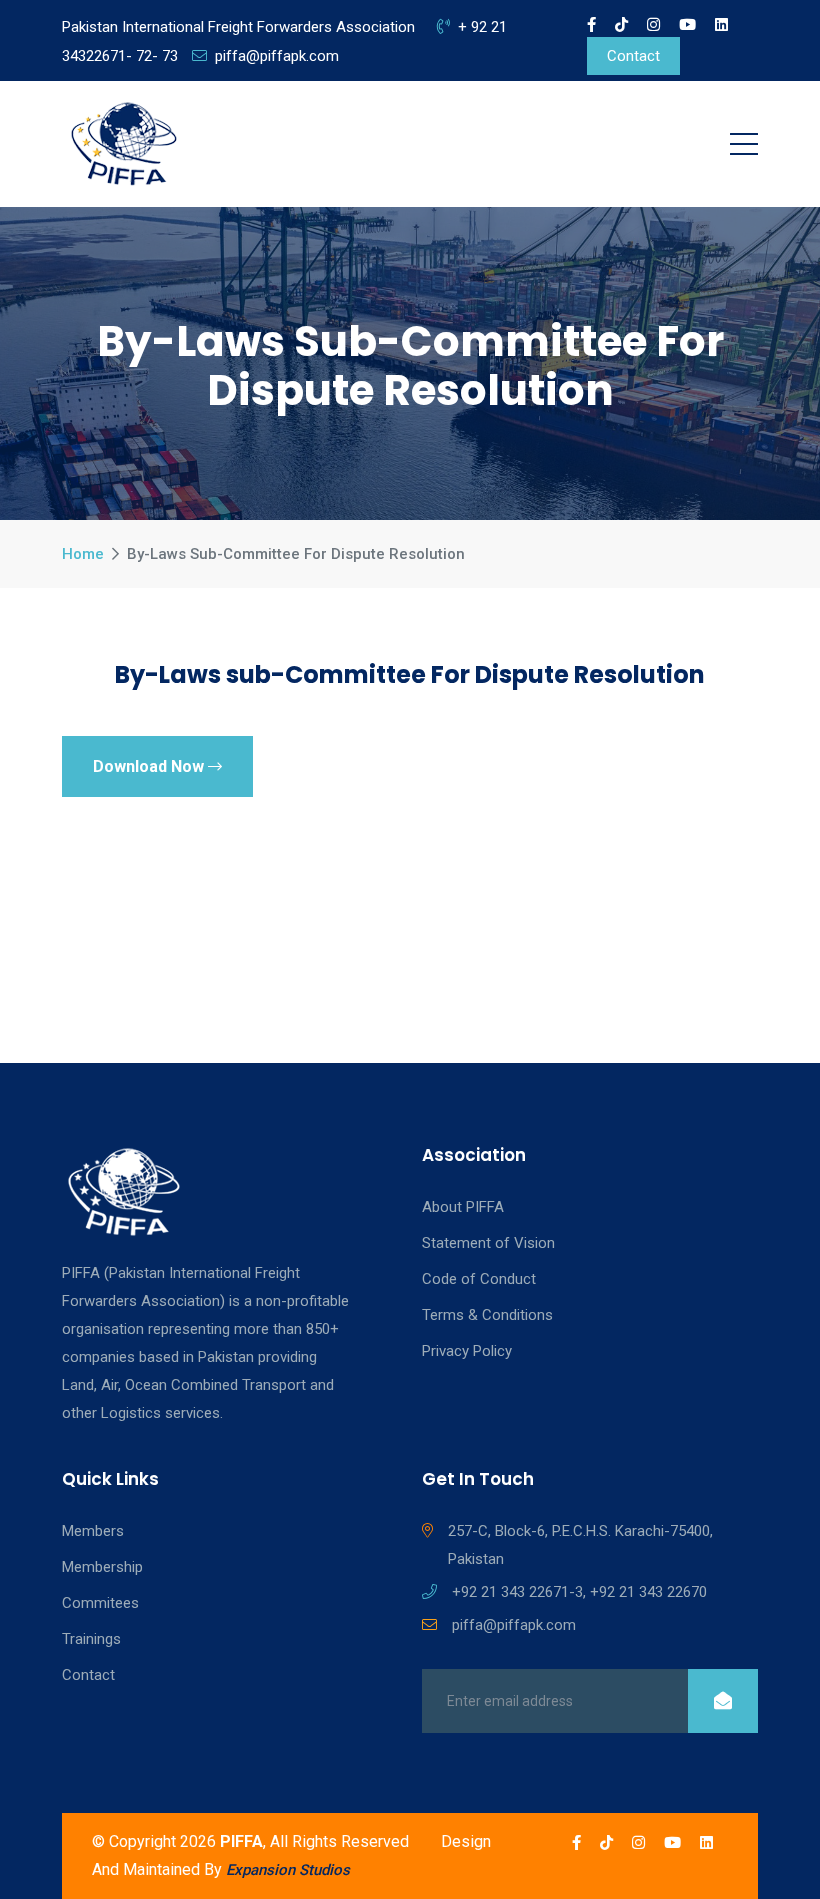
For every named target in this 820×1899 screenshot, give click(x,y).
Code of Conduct (479, 1279)
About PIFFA (463, 1207)
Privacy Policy (467, 1351)
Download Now (150, 766)
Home (83, 554)
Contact (633, 56)
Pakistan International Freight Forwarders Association (238, 27)
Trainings (91, 1639)
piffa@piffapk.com (277, 56)
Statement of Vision (488, 1243)
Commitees (100, 1603)
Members (93, 1531)
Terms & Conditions (487, 1315)
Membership (102, 1567)
